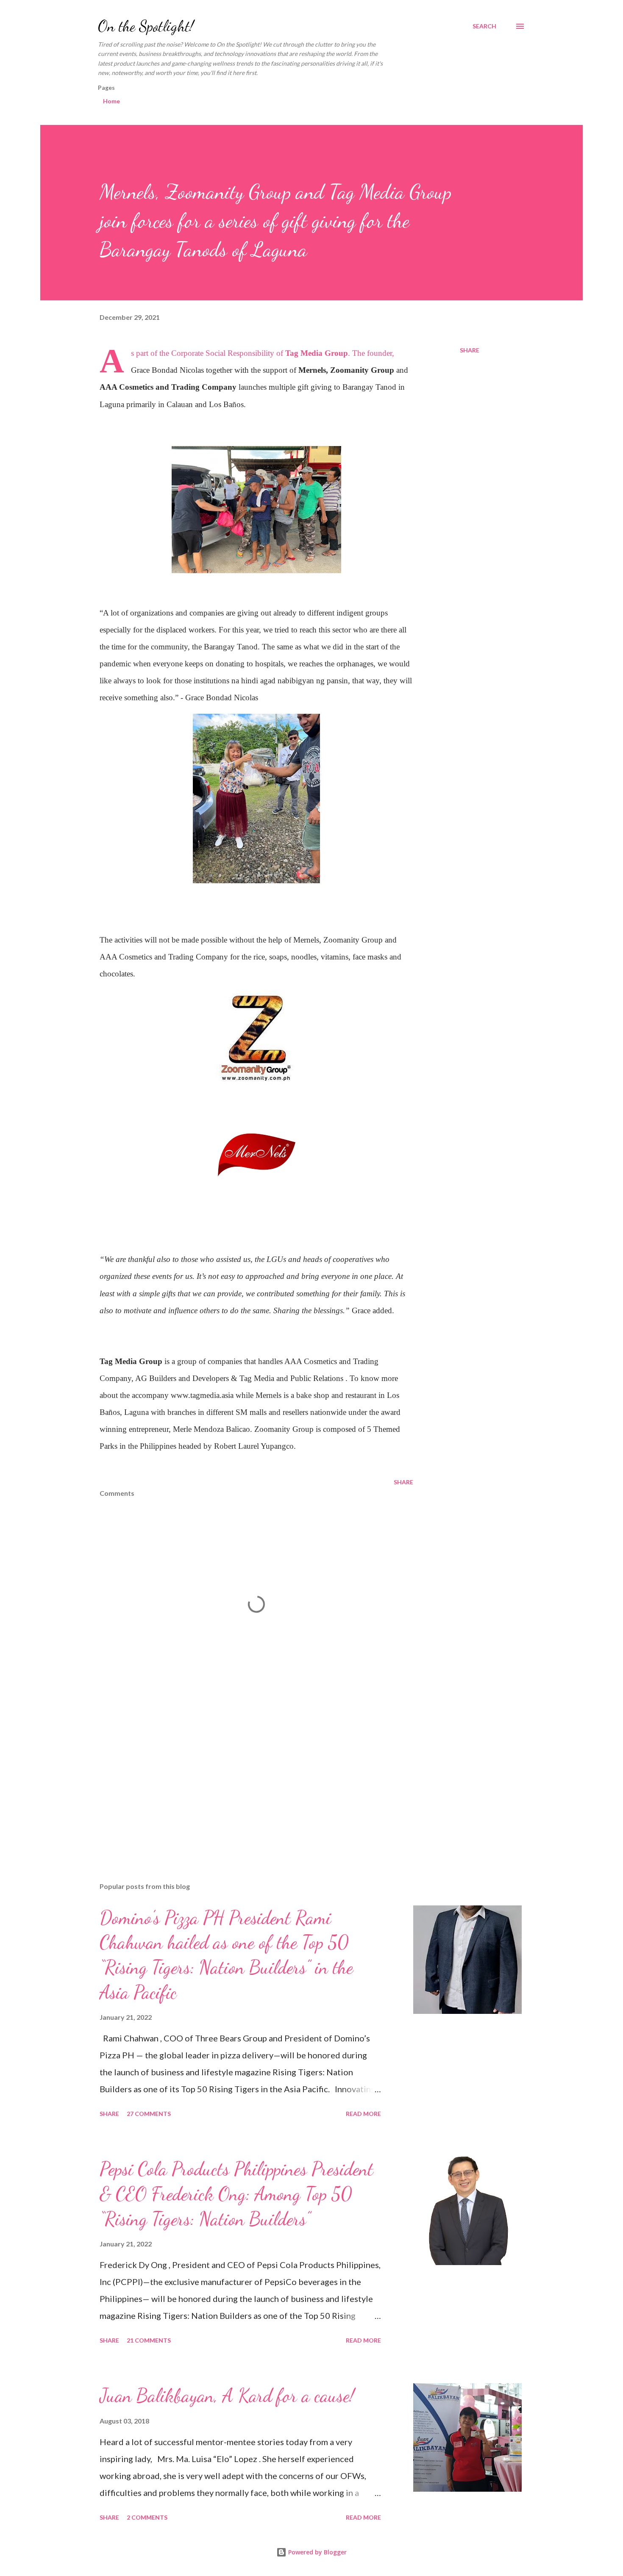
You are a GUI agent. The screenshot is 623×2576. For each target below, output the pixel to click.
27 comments (149, 2114)
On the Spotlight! (146, 26)
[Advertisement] (243, 1777)
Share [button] (470, 350)
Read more (363, 2114)
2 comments (147, 2517)
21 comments (149, 2340)
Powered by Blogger (317, 2552)
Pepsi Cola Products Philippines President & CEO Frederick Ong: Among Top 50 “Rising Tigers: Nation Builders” (236, 2194)
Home (111, 101)
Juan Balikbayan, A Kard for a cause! (227, 2396)
